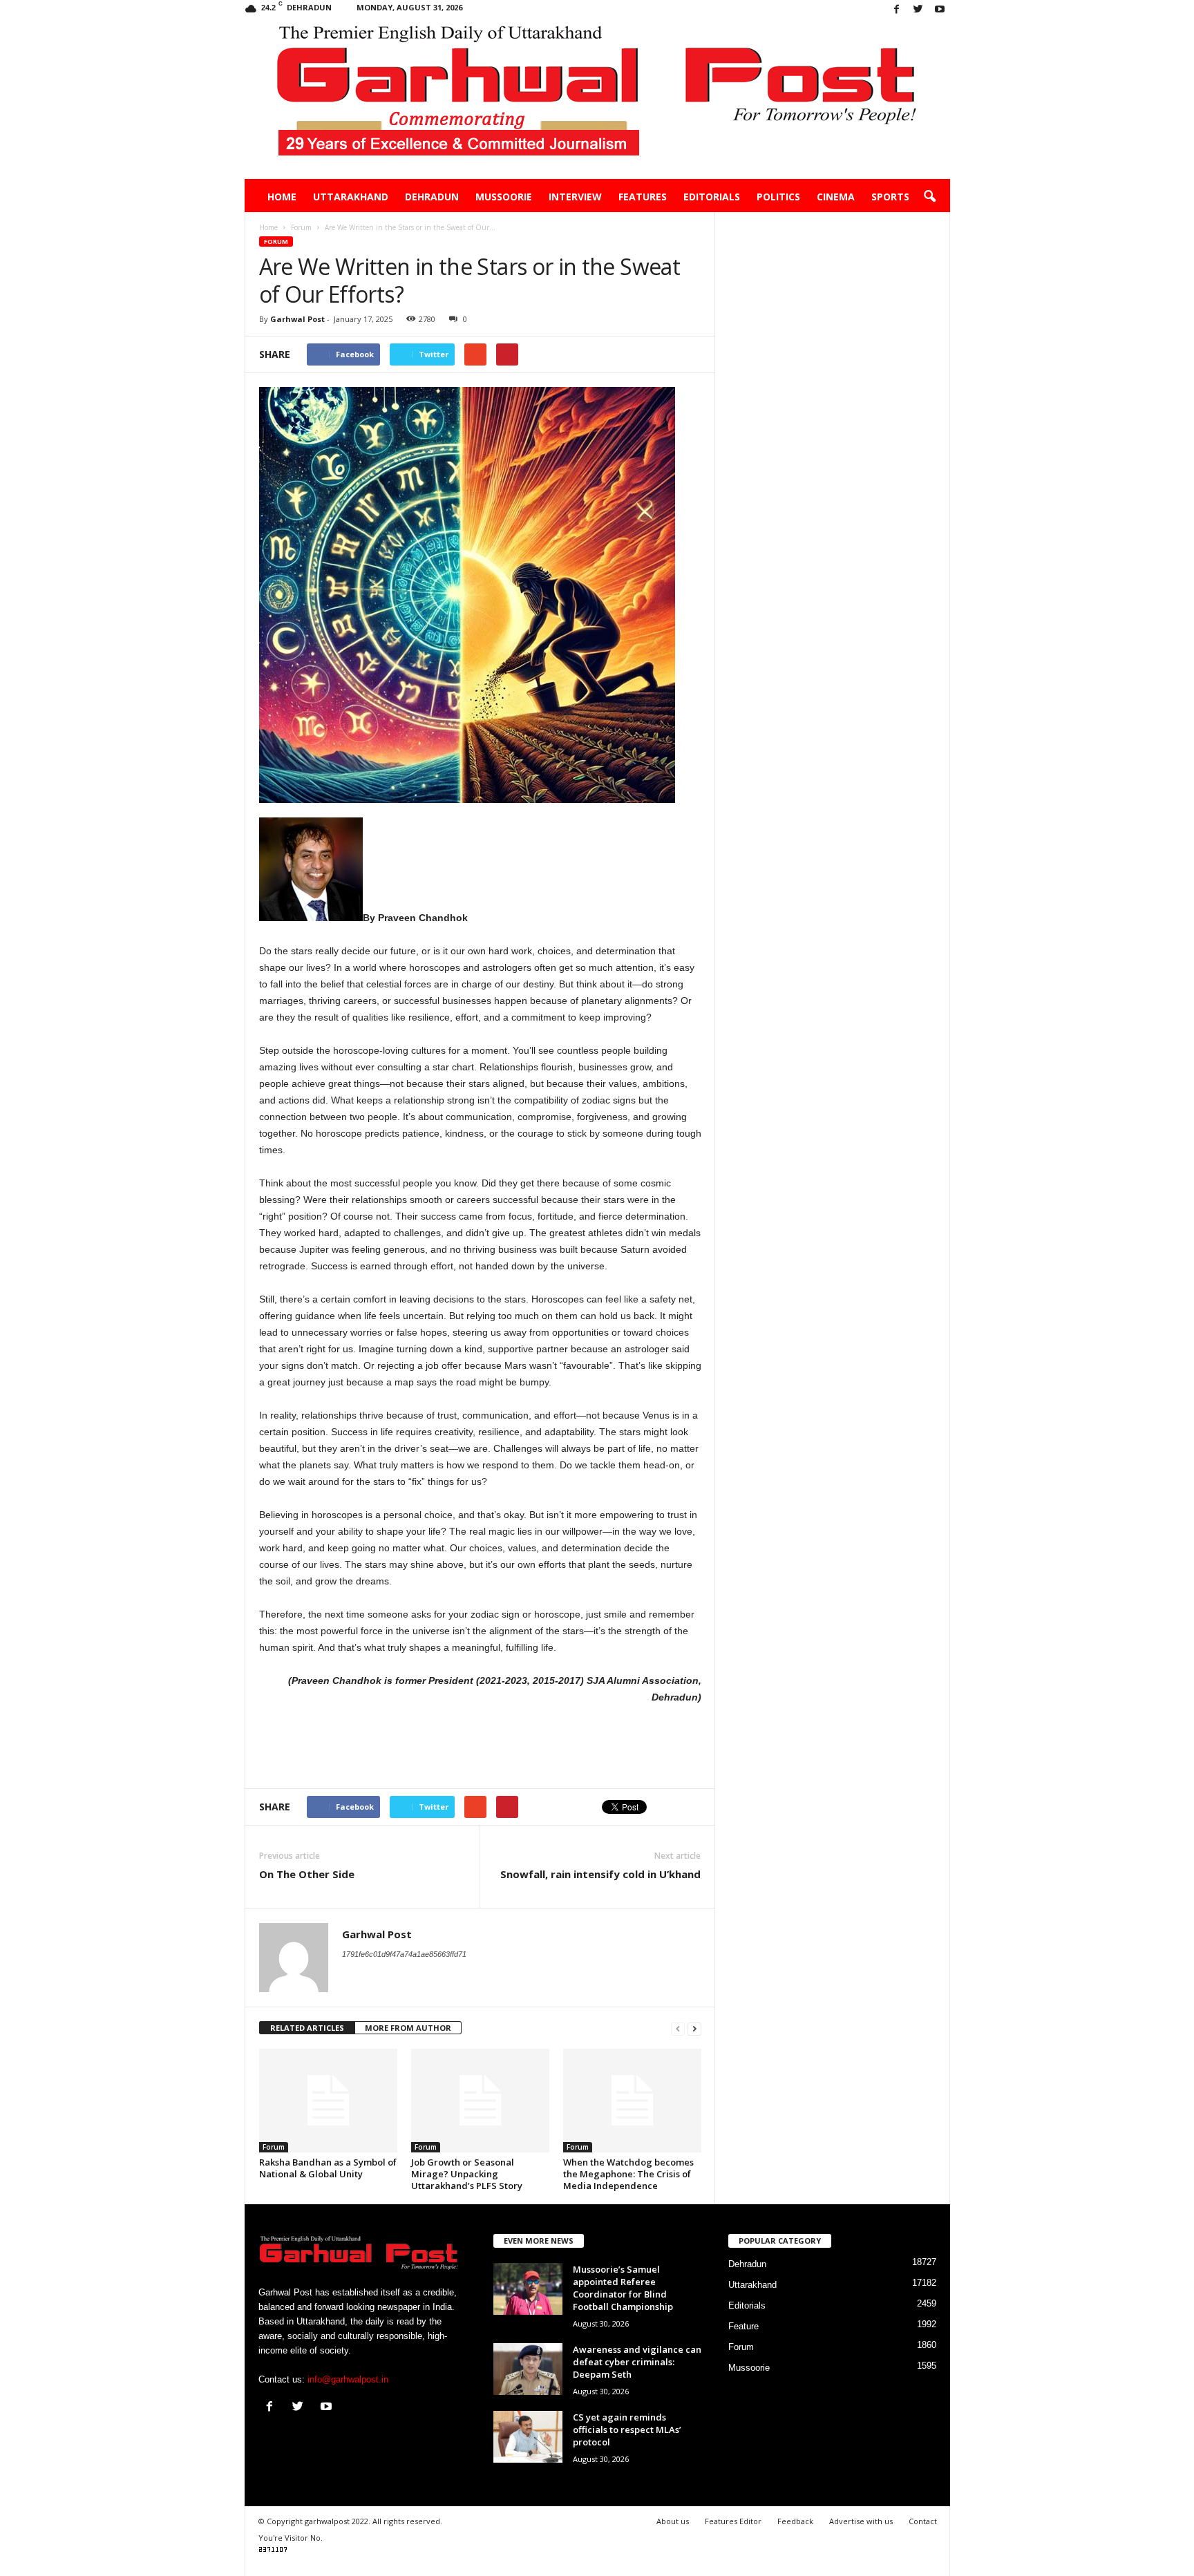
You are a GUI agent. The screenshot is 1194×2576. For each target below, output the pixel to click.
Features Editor (733, 2521)
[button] (929, 197)
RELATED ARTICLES (307, 2028)
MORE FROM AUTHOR (408, 2028)
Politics (778, 197)
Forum (276, 241)
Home (282, 197)
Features (643, 197)
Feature (743, 2326)
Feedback (795, 2521)
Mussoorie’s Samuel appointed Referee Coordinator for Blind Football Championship (623, 2288)
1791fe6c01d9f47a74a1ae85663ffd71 (404, 1954)
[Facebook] (897, 10)
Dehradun (432, 197)
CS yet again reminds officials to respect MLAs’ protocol (627, 2430)
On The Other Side (307, 1874)
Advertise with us (861, 2521)
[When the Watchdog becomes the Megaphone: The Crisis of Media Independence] (632, 2101)
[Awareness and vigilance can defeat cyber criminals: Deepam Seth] (528, 2369)
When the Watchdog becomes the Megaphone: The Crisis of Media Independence (628, 2174)
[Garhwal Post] (597, 100)
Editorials (712, 197)
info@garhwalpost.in (348, 2379)
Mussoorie (504, 197)
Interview (575, 197)
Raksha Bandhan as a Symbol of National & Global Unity (328, 2168)
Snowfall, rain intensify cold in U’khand (600, 1874)
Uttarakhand (351, 197)
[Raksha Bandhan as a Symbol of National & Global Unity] (328, 2101)
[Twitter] (918, 10)
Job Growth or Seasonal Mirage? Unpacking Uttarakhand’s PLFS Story (467, 2174)
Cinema (836, 197)
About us (673, 2521)
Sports (890, 197)
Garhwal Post (297, 319)
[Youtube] (940, 10)
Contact (923, 2521)
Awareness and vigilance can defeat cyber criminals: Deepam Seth (637, 2362)
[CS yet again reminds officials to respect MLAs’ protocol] (528, 2437)
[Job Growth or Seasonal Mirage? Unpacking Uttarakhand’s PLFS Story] (480, 2101)
